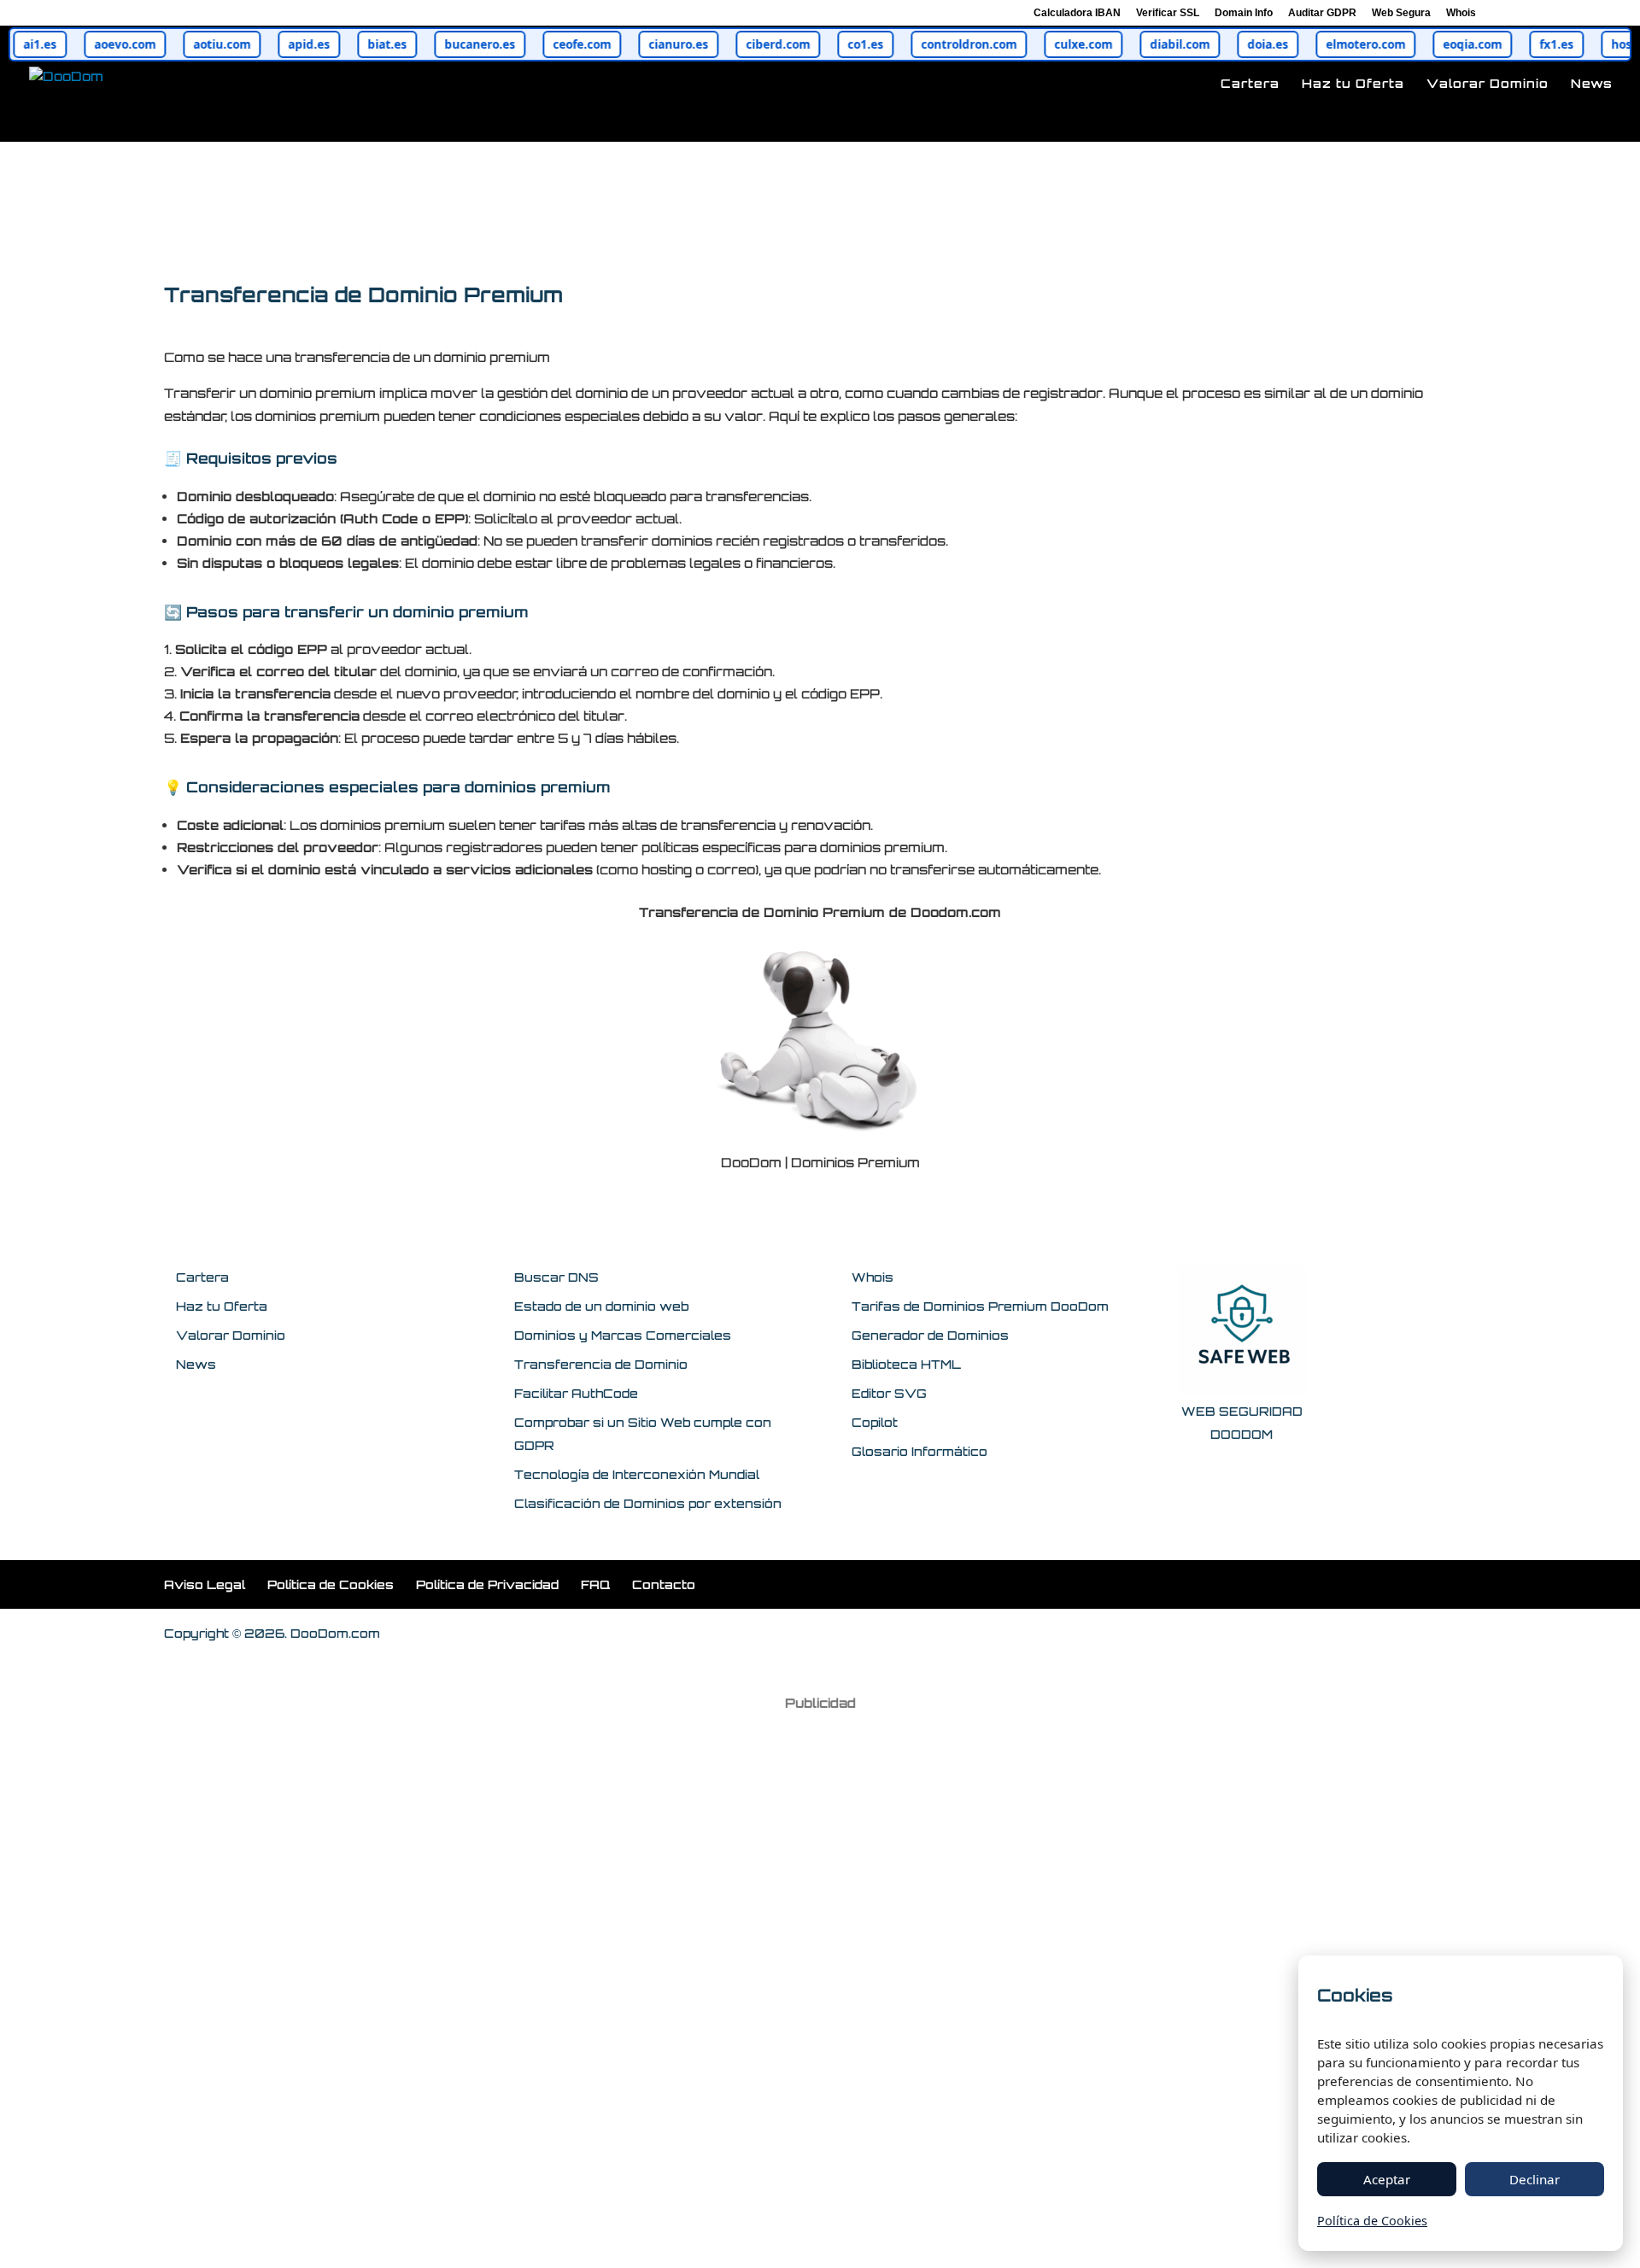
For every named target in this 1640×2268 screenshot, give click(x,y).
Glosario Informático (920, 1451)
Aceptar (1387, 2179)
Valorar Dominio (1488, 84)
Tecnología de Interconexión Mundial (637, 1474)
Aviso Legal (205, 1584)
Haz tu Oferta (1353, 84)
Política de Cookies (331, 1584)
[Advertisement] (820, 1978)
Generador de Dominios (930, 1335)
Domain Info (1244, 13)
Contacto (664, 1584)
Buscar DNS (556, 1277)
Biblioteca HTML (906, 1364)
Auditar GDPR (1322, 13)
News (1592, 84)
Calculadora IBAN (1077, 13)
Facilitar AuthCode (576, 1393)
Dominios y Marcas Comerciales (623, 1335)
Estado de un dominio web (601, 1306)
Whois (1461, 13)
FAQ (595, 1584)
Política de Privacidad (487, 1584)
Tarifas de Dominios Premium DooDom (980, 1306)
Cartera (1250, 84)
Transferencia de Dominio (601, 1364)
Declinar (1535, 2179)
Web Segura (1401, 13)
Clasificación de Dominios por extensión (648, 1503)
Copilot (875, 1422)
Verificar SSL (1168, 13)
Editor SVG (889, 1393)
